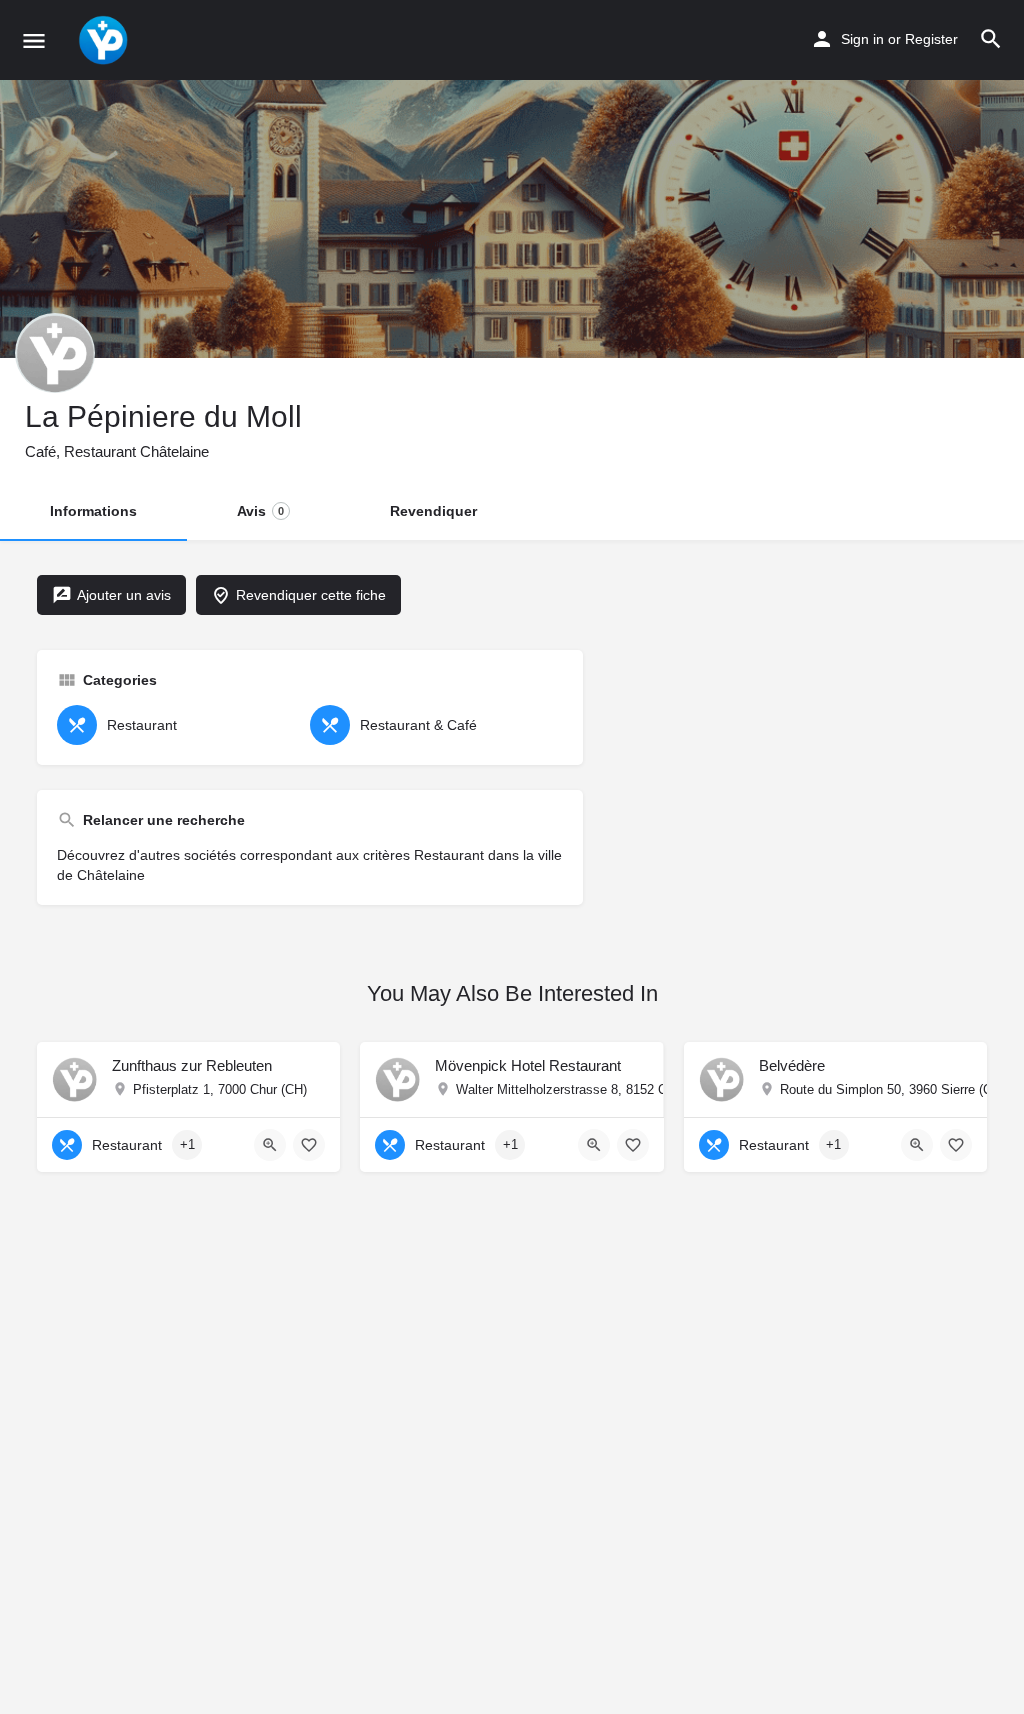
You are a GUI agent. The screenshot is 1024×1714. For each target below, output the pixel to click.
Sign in (862, 39)
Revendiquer (433, 511)
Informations (93, 511)
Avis (260, 511)
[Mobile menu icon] (34, 40)
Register (931, 39)
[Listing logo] (55, 353)
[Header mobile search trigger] (991, 39)
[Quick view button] (270, 1145)
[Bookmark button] (309, 1145)
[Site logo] (105, 40)
